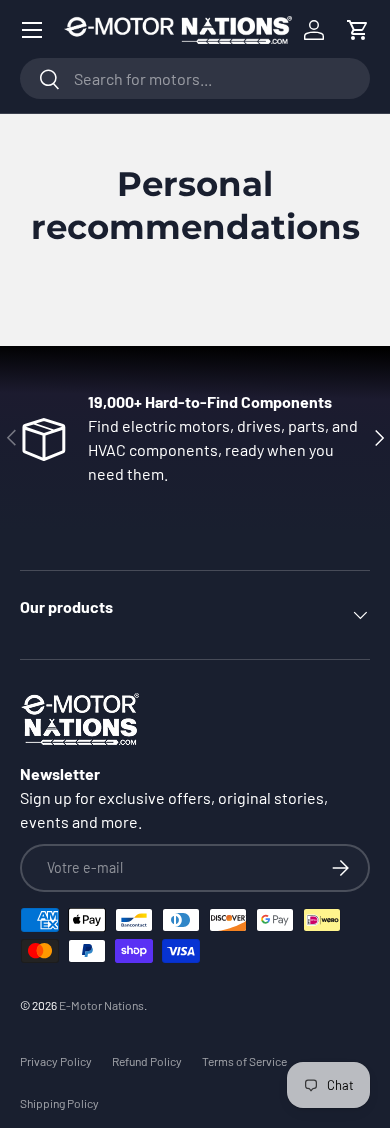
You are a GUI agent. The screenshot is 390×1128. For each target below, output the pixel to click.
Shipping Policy (59, 1103)
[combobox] (195, 78)
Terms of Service (244, 1061)
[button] (358, 30)
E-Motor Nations (101, 1005)
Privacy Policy (56, 1061)
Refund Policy (147, 1061)
